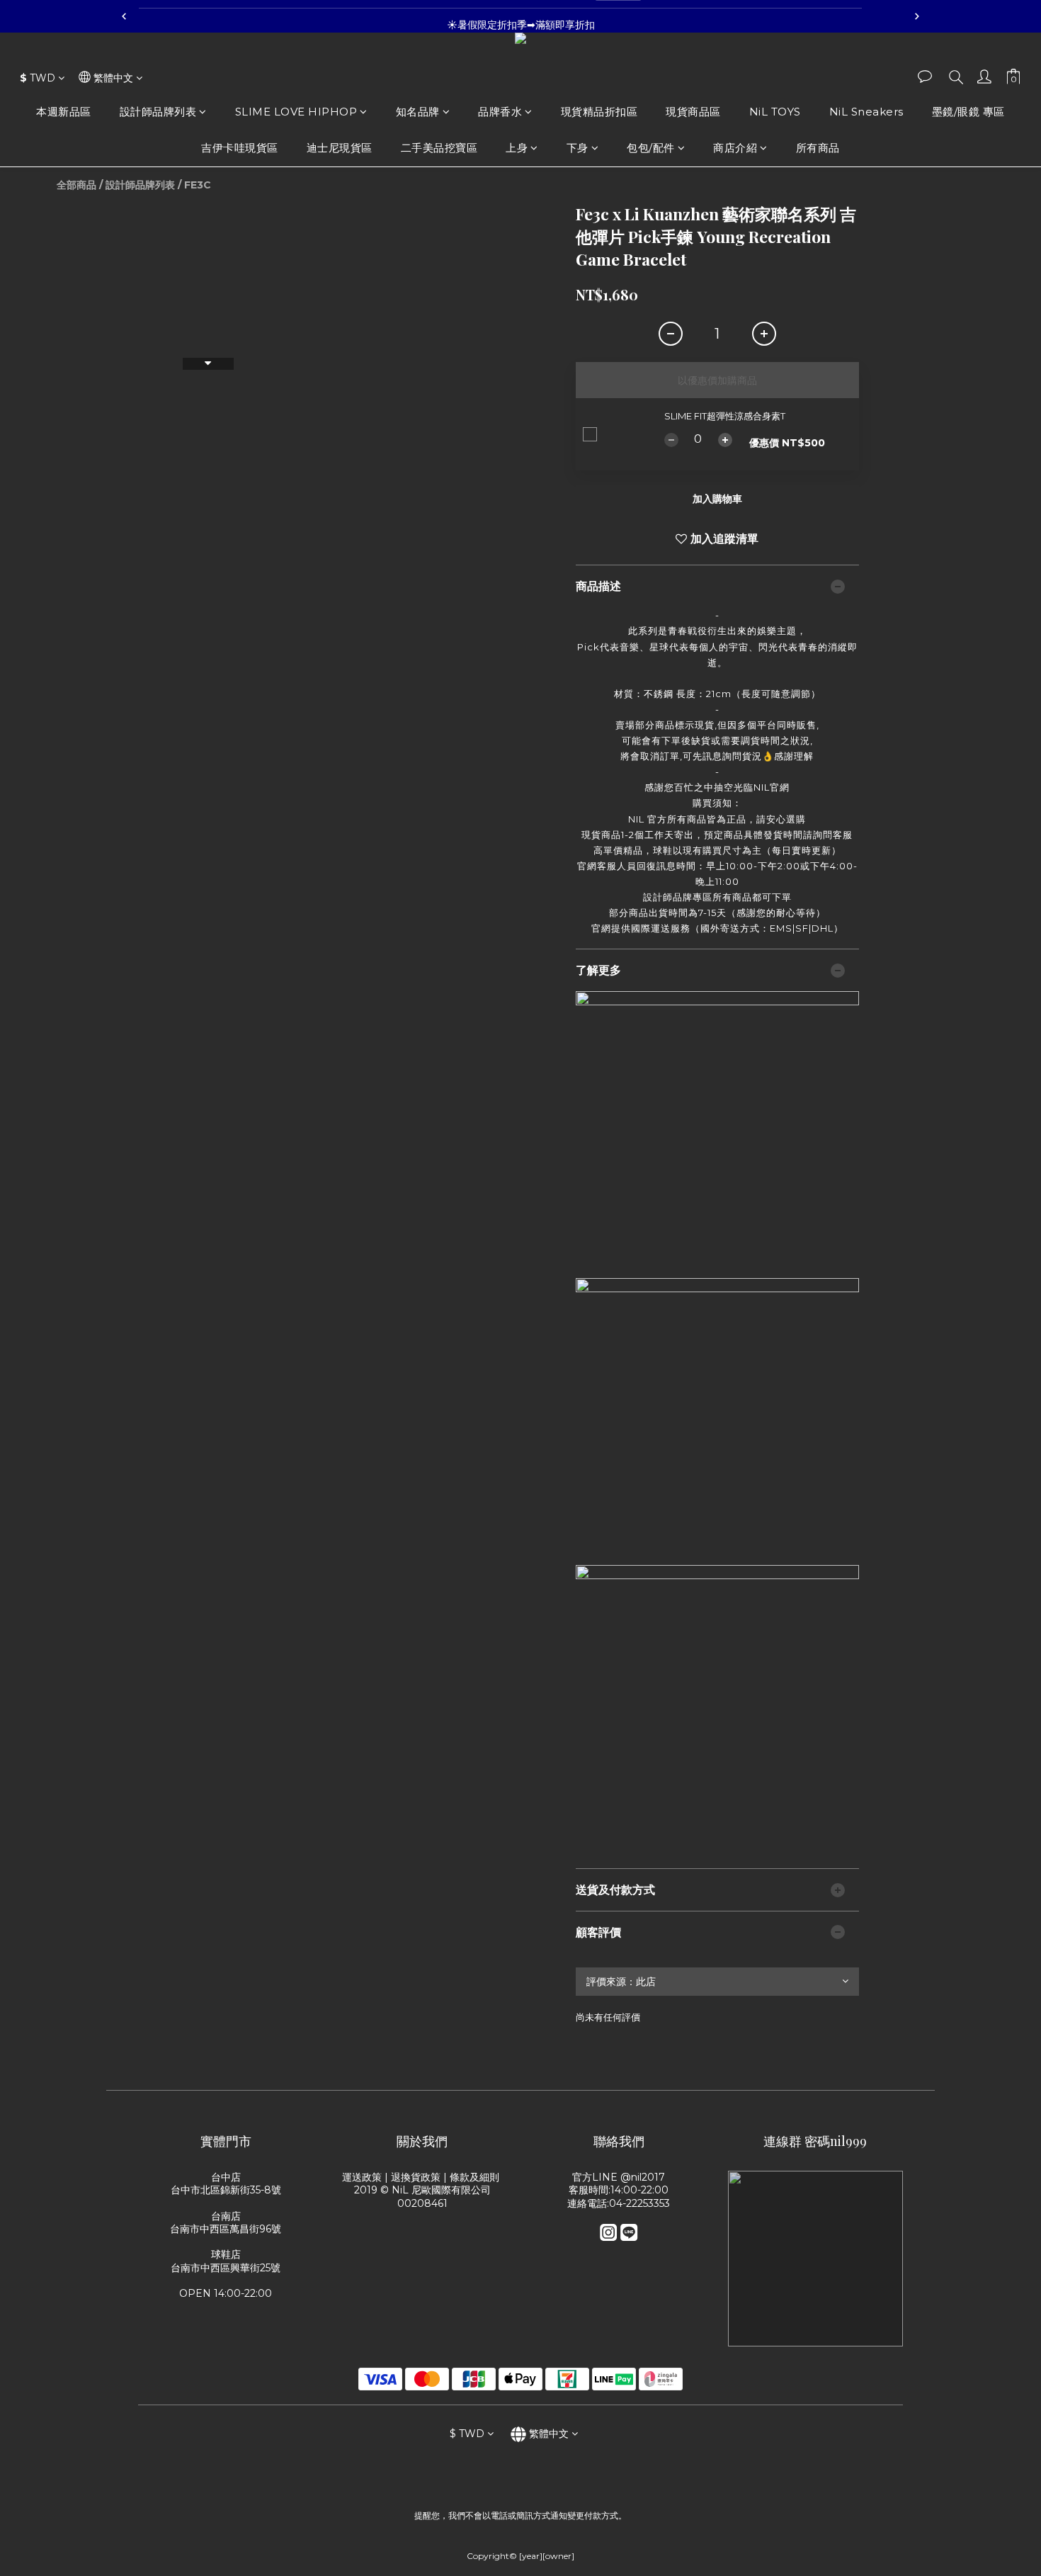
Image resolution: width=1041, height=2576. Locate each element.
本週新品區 (64, 112)
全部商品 (76, 185)
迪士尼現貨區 (340, 148)
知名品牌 (418, 112)
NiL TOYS (775, 112)
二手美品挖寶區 (439, 148)
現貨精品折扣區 (599, 112)
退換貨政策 (416, 2177)
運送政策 (362, 2177)
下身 (578, 148)
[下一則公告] (917, 16)
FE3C (198, 185)
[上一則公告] (124, 16)
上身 (517, 148)
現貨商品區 (693, 112)
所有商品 (818, 148)
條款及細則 (476, 2177)
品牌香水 (500, 112)
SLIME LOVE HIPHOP (296, 112)
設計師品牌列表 (158, 112)
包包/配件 (651, 148)
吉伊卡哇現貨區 (240, 148)
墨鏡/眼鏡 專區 (968, 112)
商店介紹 (735, 148)
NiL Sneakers (866, 112)
